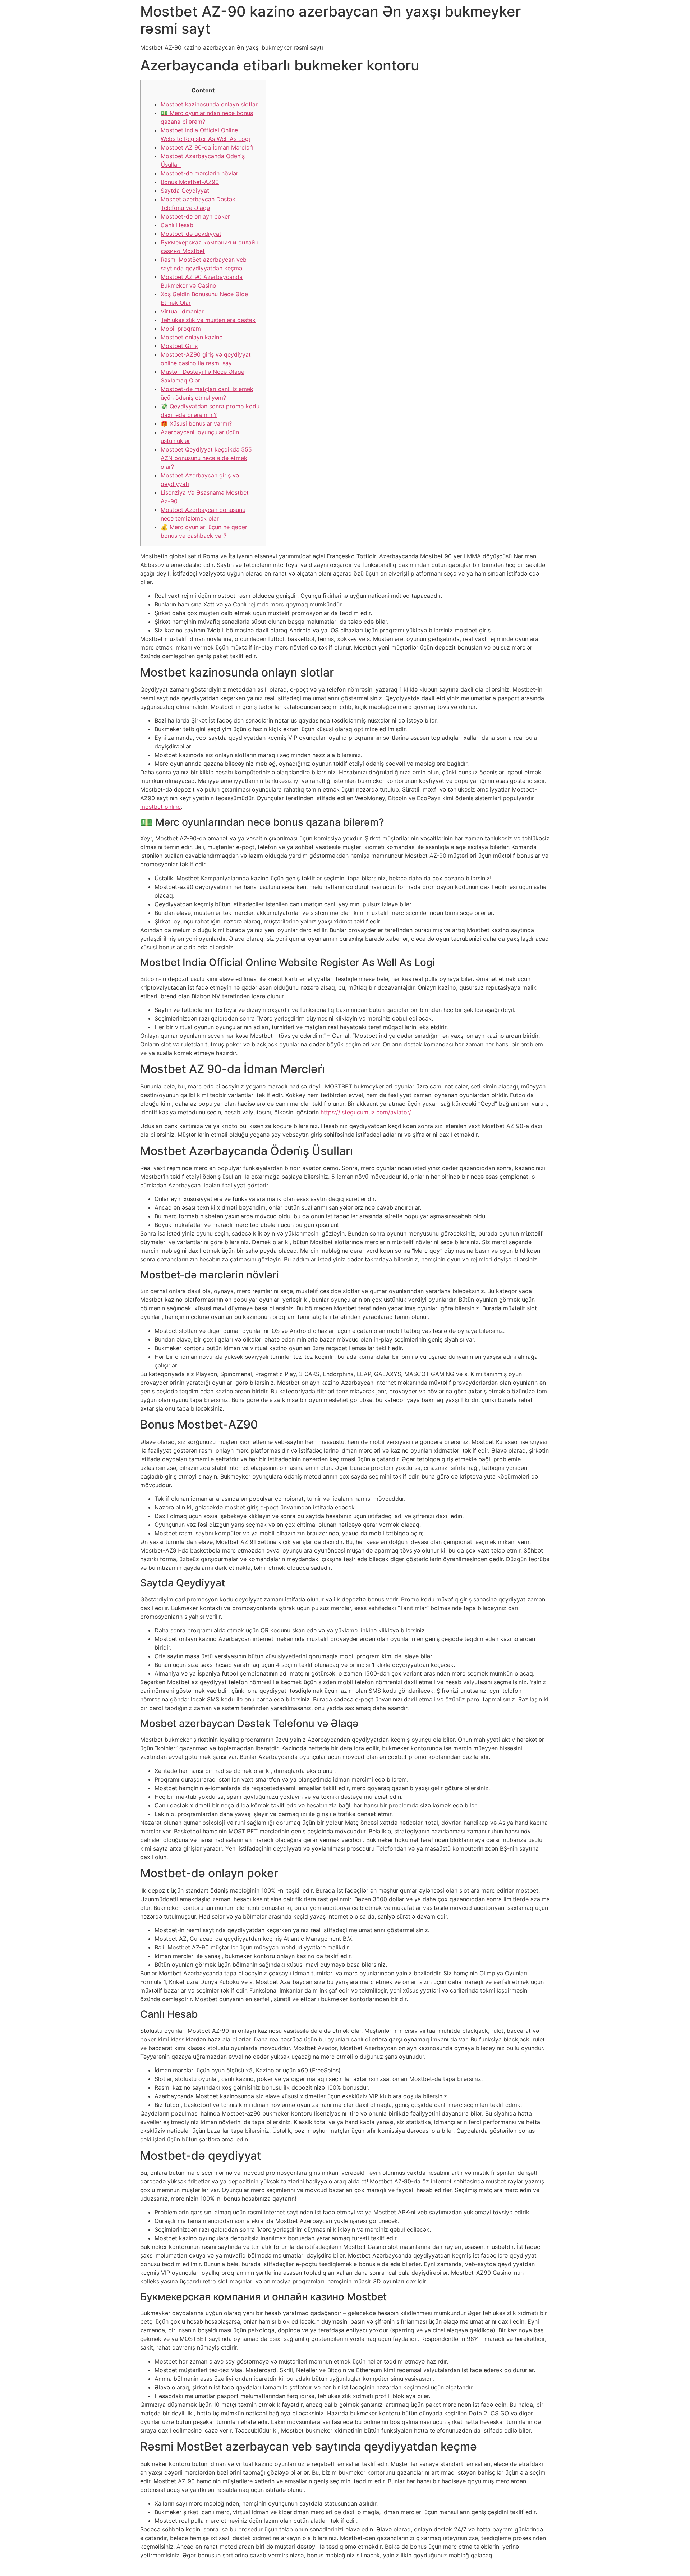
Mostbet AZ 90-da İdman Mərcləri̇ (207, 147)
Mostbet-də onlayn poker (195, 216)
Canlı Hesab (177, 225)
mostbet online (160, 807)
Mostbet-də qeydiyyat (191, 234)
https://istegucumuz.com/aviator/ (366, 1112)
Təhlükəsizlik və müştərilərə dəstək (208, 320)
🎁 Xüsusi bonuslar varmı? (196, 423)
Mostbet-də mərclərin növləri (200, 173)
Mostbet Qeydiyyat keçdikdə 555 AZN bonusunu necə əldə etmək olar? (206, 458)
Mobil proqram (181, 329)
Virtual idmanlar (182, 311)
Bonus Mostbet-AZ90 (190, 182)
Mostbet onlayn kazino (192, 337)
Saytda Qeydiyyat (185, 191)
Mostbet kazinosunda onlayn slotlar (209, 104)
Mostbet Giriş (179, 346)
